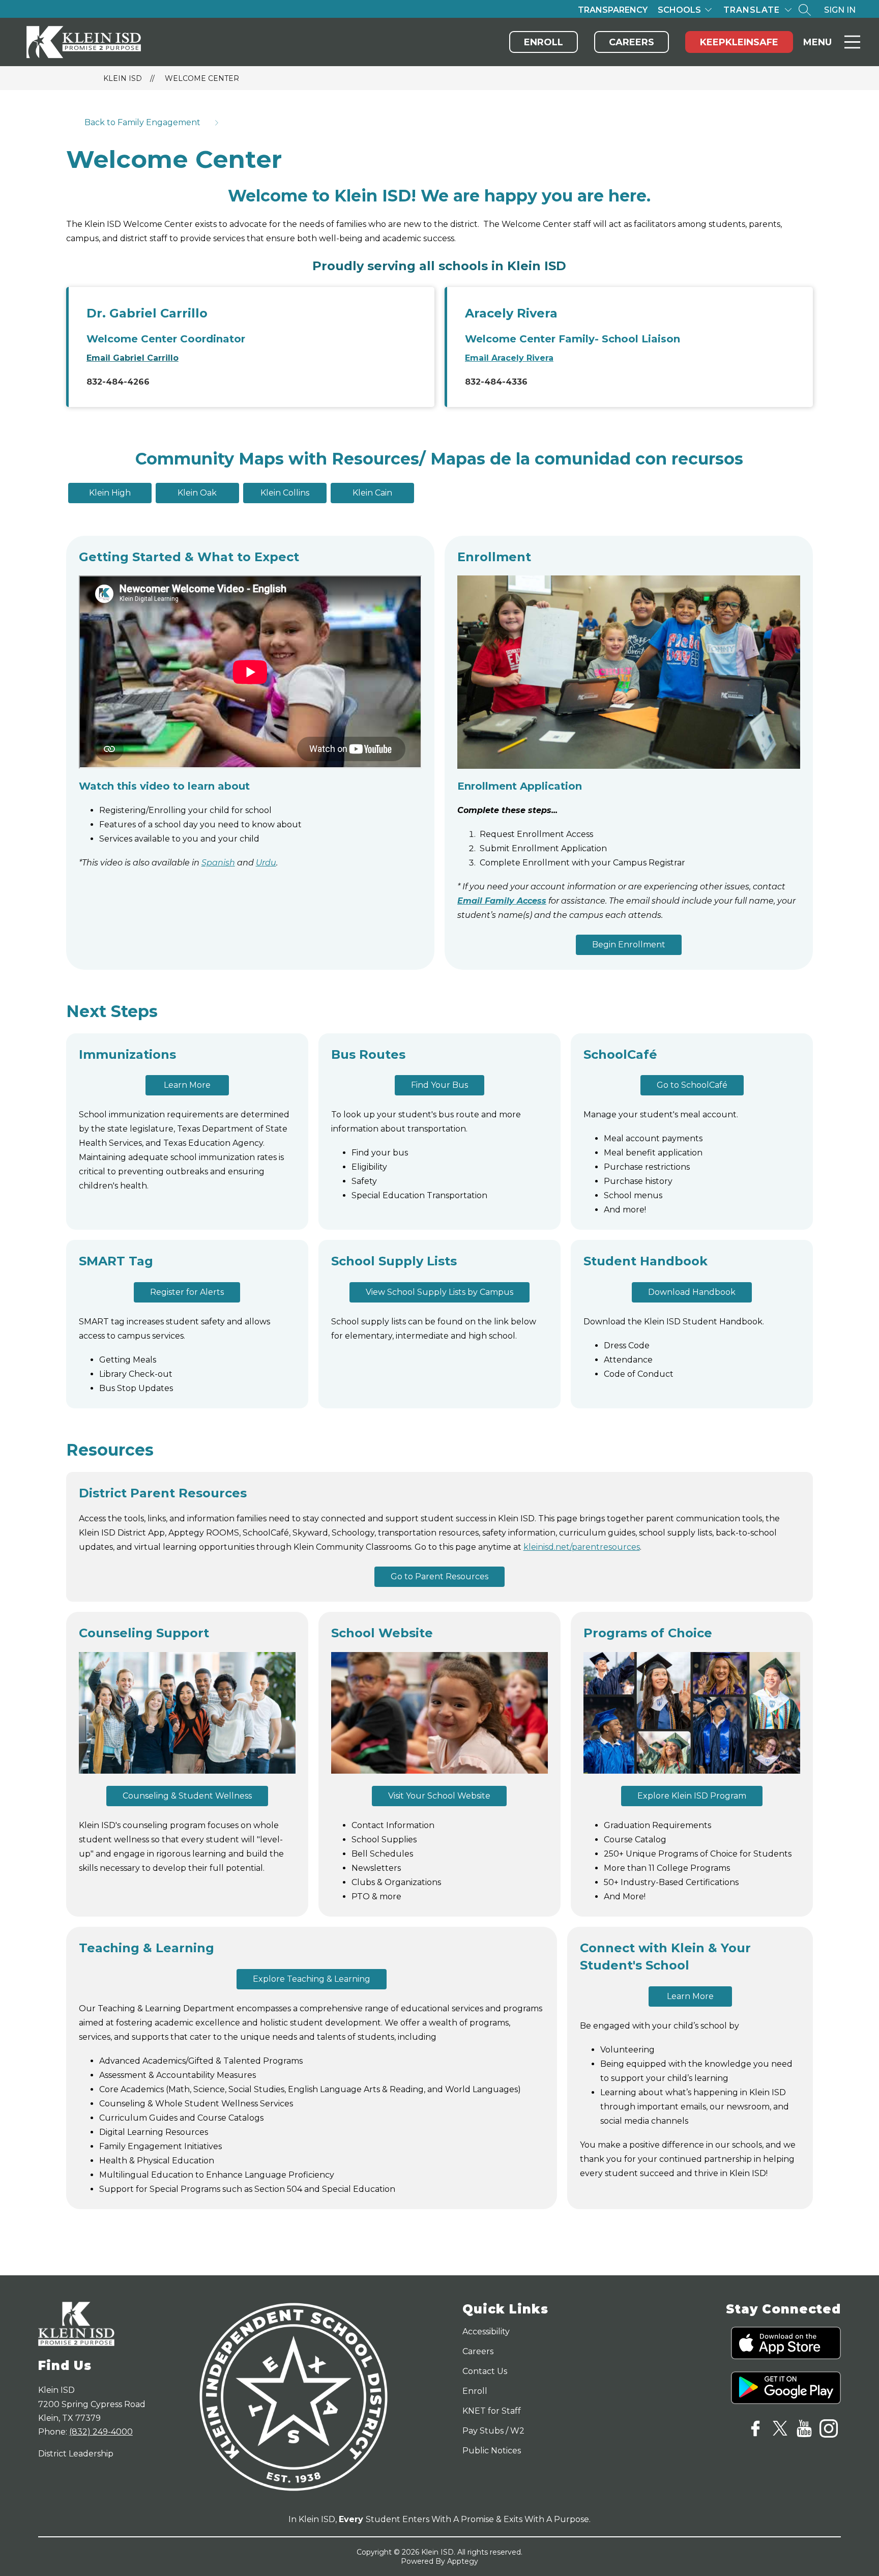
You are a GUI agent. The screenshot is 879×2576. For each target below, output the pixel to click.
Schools (679, 10)
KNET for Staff (492, 2411)
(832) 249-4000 (101, 2432)
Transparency (613, 10)
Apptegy (463, 2561)
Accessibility (486, 2332)
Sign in (840, 10)
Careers (632, 42)
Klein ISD (123, 78)
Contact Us (485, 2371)
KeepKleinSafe (739, 42)
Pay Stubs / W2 (493, 2431)
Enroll (544, 42)
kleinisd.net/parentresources (582, 1547)
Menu (817, 42)
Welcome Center (202, 78)
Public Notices (492, 2451)
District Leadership (76, 2454)
